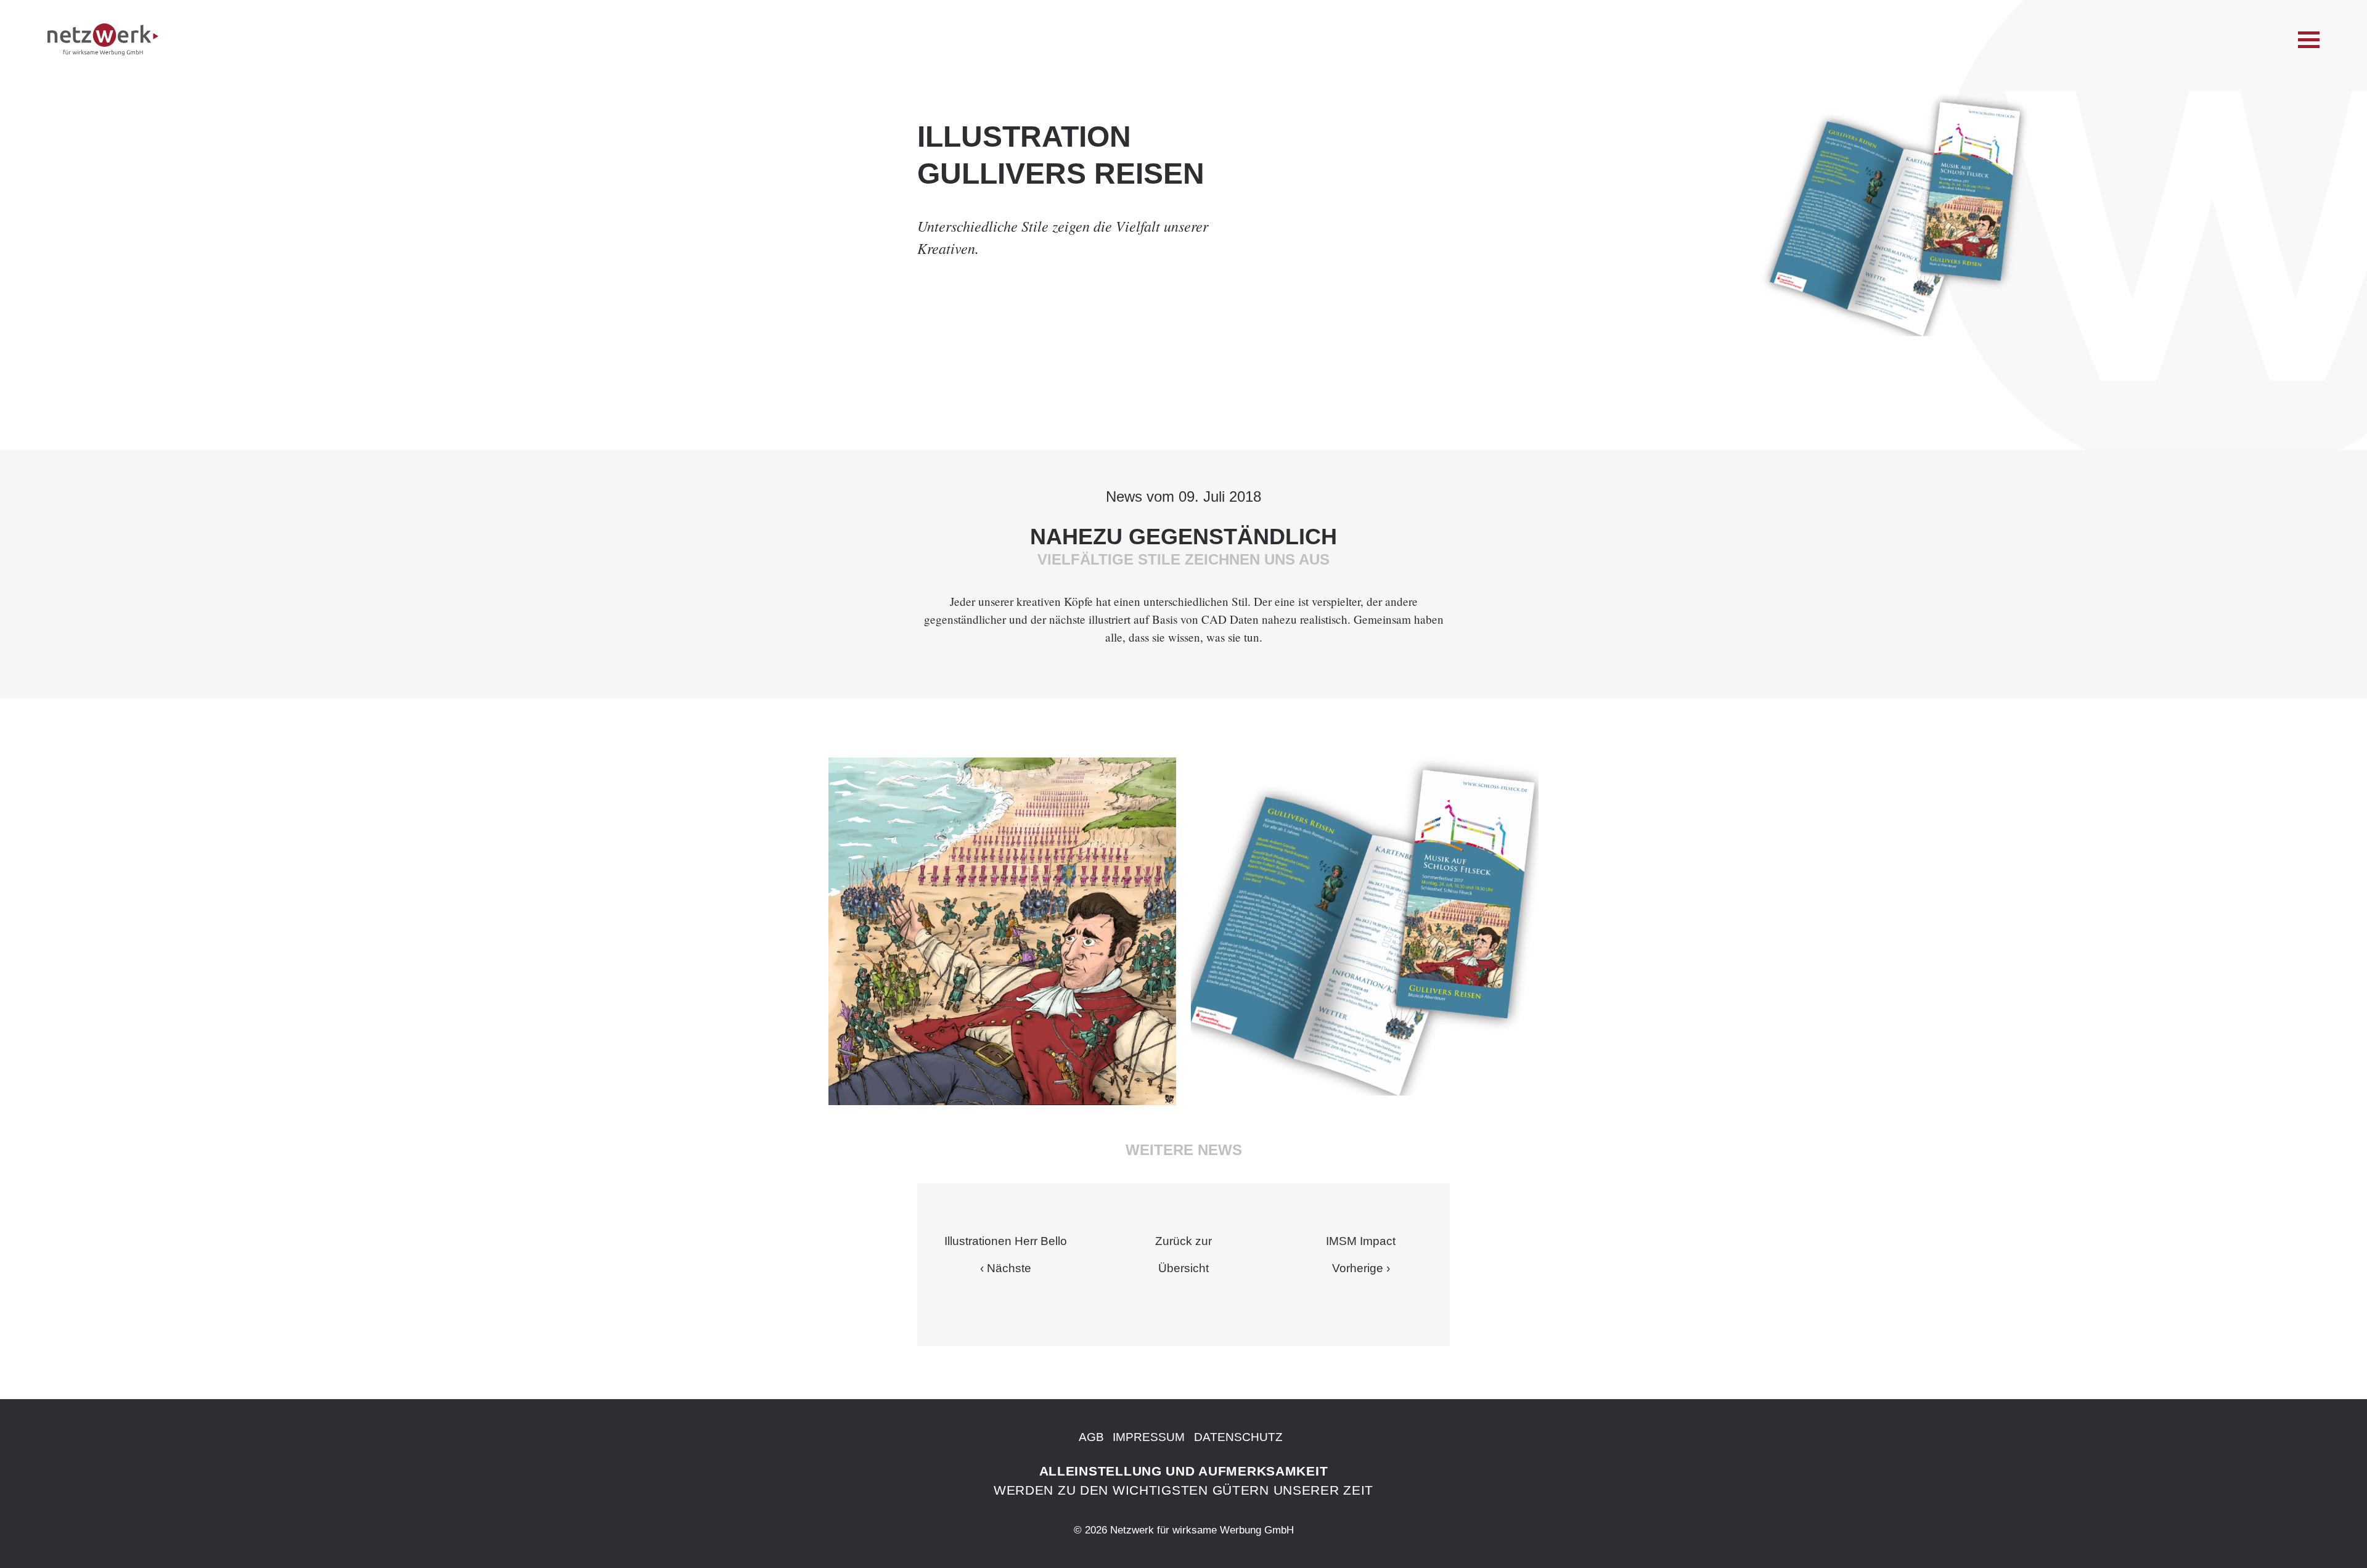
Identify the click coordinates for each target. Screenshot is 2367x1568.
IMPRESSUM (1149, 1437)
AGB (1091, 1437)
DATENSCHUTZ (1238, 1437)
